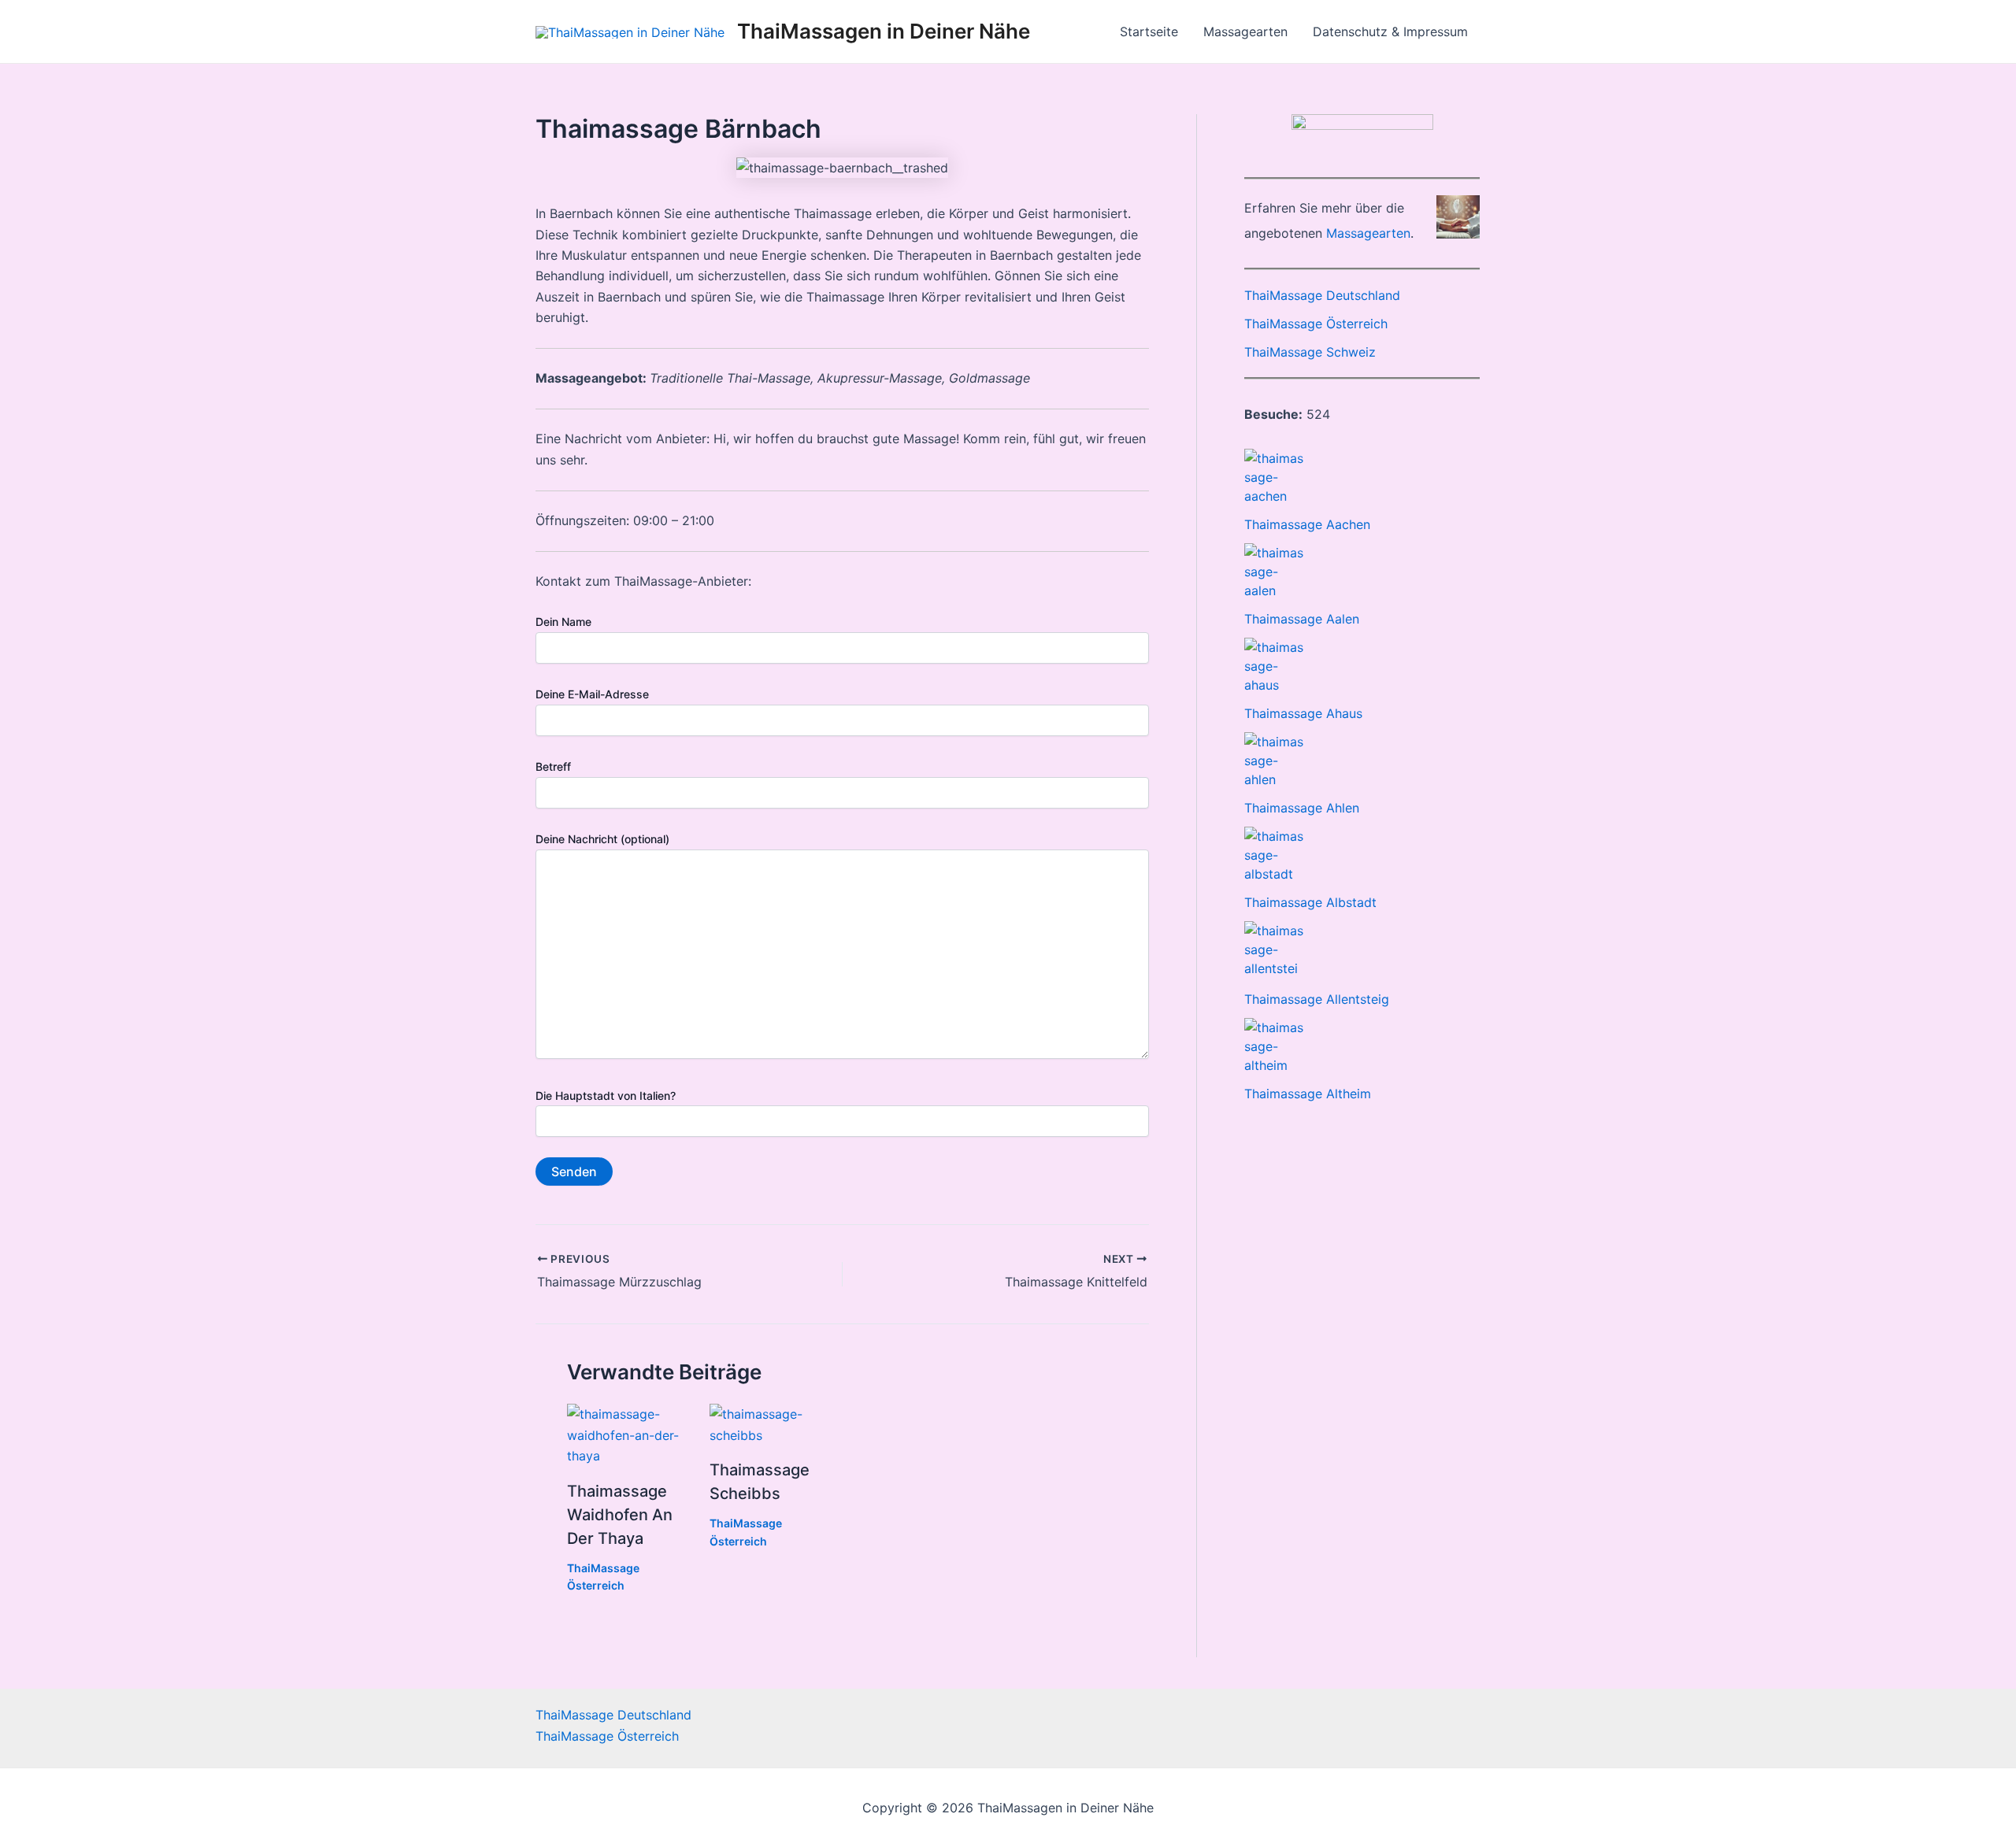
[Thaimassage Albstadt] (1274, 855)
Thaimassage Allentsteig (1317, 999)
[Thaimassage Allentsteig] (1274, 951)
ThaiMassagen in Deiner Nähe (884, 31)
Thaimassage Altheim (1308, 1094)
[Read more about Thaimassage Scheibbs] (771, 1423)
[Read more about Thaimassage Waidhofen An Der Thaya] (628, 1434)
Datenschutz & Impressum (1390, 31)
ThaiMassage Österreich (1316, 324)
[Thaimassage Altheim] (1274, 1046)
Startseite (1149, 31)
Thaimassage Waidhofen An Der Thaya (620, 1515)
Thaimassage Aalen (1302, 619)
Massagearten (1245, 31)
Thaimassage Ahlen (1302, 808)
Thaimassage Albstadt (1310, 902)
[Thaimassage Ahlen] (1274, 761)
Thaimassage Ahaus (1303, 713)
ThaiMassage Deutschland (1322, 295)
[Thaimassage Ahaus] (1274, 666)
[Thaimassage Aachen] (1274, 477)
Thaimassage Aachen (1307, 524)
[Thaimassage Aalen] (1274, 572)
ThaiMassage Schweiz (1310, 352)
